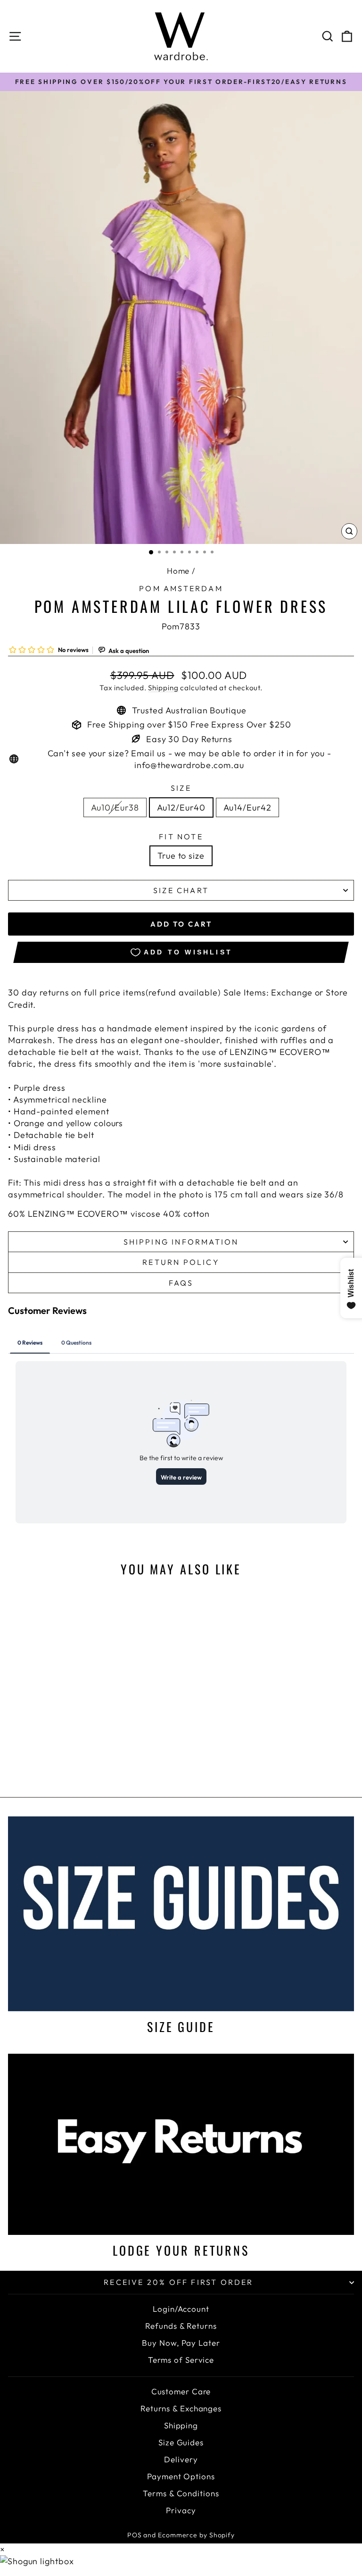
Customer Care (181, 2391)
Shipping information (181, 1242)
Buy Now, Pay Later (181, 2343)
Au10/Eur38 (115, 807)
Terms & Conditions (181, 2493)
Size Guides (181, 2442)
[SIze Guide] (181, 1914)
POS (135, 2535)
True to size (181, 856)
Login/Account (181, 2309)
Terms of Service (181, 2360)
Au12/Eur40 (181, 807)
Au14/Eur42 (247, 807)
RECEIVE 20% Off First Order (178, 2282)
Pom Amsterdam (181, 588)
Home (178, 571)
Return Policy (181, 1262)
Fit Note (181, 836)
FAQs (181, 1283)
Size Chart (181, 890)
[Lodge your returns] (181, 2144)
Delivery (181, 2459)
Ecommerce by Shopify (196, 2535)
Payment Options (181, 2476)
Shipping (163, 688)
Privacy (181, 2510)
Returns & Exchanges (181, 2408)
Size (181, 788)
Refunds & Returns (181, 2326)
